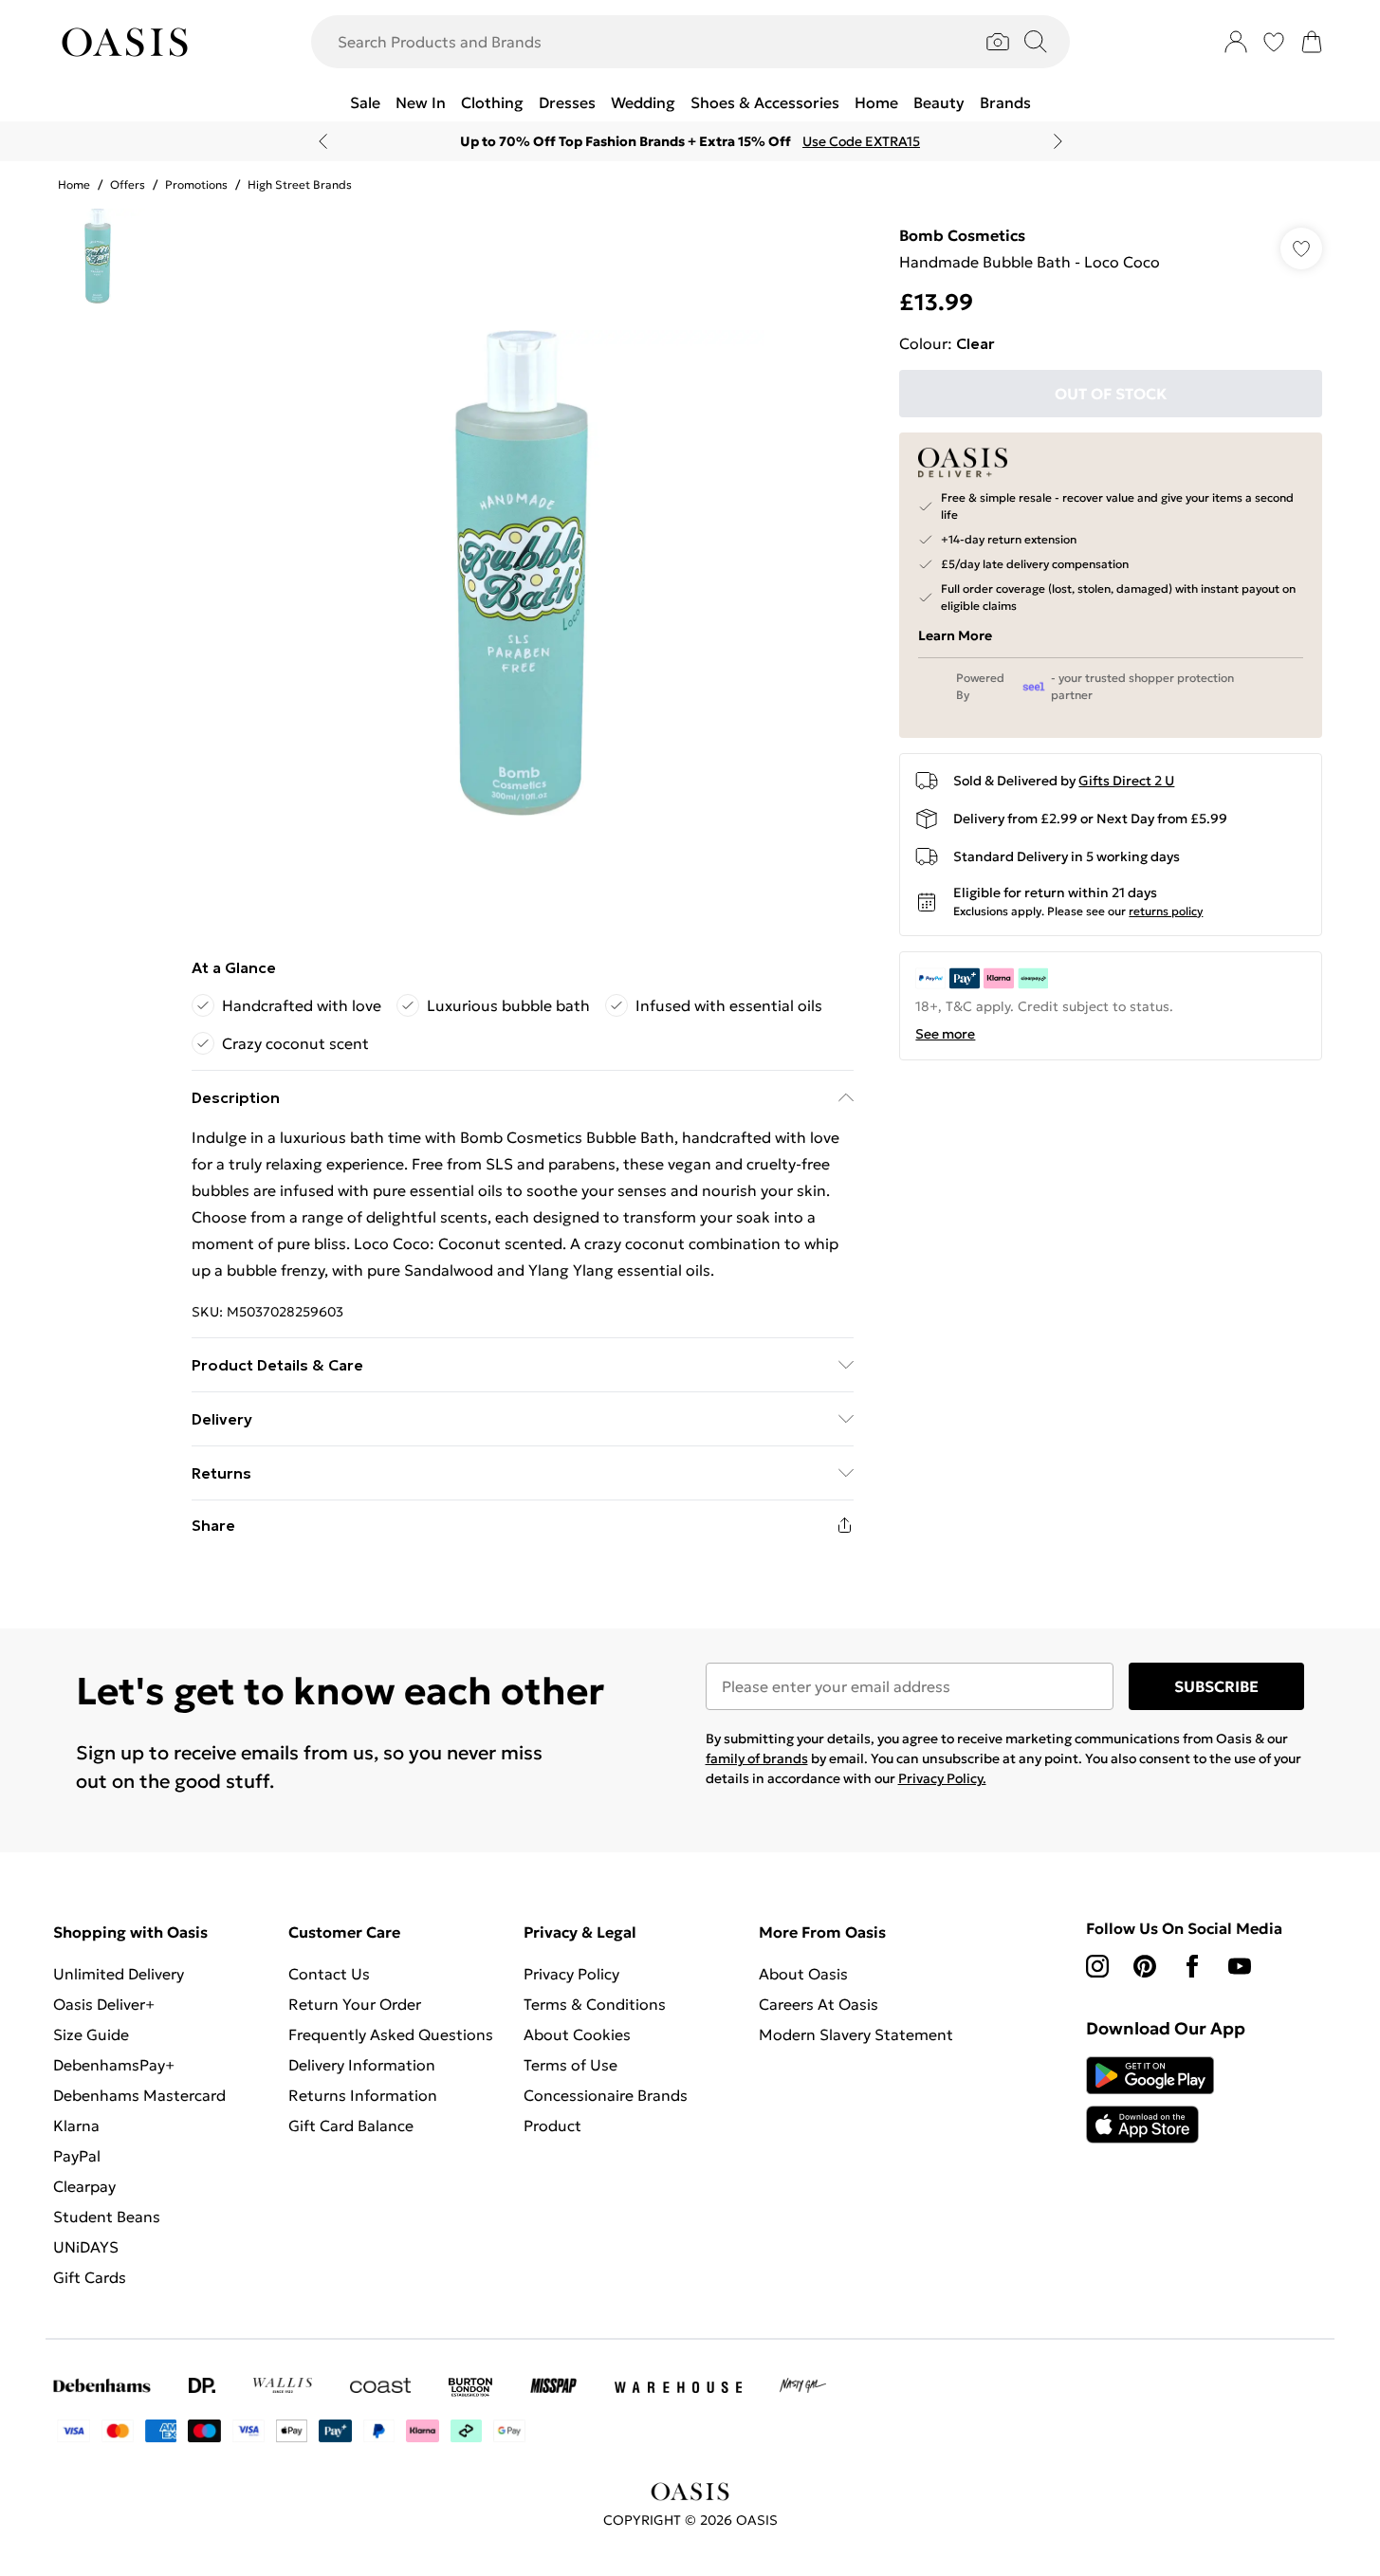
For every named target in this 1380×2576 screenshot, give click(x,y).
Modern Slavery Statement (856, 2034)
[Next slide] (1058, 141)
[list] (522, 573)
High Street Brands (300, 184)
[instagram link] (1097, 1966)
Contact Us (329, 1974)
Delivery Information (362, 2065)
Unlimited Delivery (119, 1974)
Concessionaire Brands (606, 2095)
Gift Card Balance (351, 2125)
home (74, 184)
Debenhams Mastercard (139, 2095)
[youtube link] (1240, 1966)
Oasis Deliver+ (104, 2004)
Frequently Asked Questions (391, 2034)
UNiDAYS (86, 2247)
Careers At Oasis (819, 2004)
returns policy (1166, 911)
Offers (128, 184)
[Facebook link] (1192, 1966)
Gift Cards (90, 2277)
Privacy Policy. (942, 1778)
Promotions (196, 184)
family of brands (757, 1758)
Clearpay (84, 2186)
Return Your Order (355, 2004)
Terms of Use (570, 2065)
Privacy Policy (571, 1974)
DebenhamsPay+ (114, 2065)
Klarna (76, 2125)
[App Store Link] (1150, 2100)
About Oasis (803, 1974)
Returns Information (363, 2095)
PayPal (77, 2156)
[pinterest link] (1145, 1966)
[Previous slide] (323, 141)
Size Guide (91, 2034)
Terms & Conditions (595, 2004)
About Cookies (577, 2034)
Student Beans (107, 2217)
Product (552, 2125)
